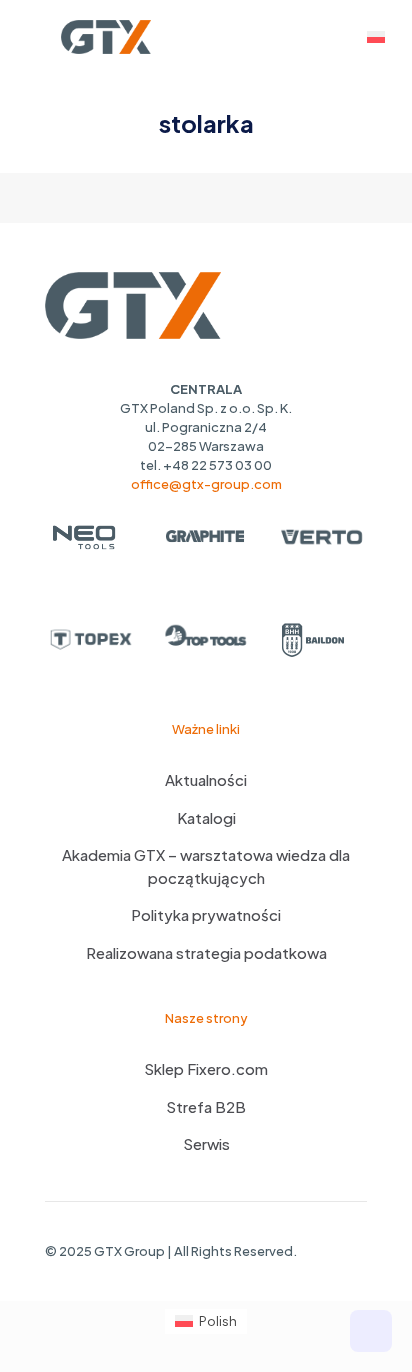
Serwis (206, 1143)
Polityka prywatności (206, 914)
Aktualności (206, 779)
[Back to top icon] (371, 1331)
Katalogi (206, 817)
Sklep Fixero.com (206, 1068)
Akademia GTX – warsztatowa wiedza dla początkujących (206, 866)
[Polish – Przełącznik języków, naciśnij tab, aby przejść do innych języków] (376, 37)
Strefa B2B (206, 1106)
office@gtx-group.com (206, 484)
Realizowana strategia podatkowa (206, 952)
